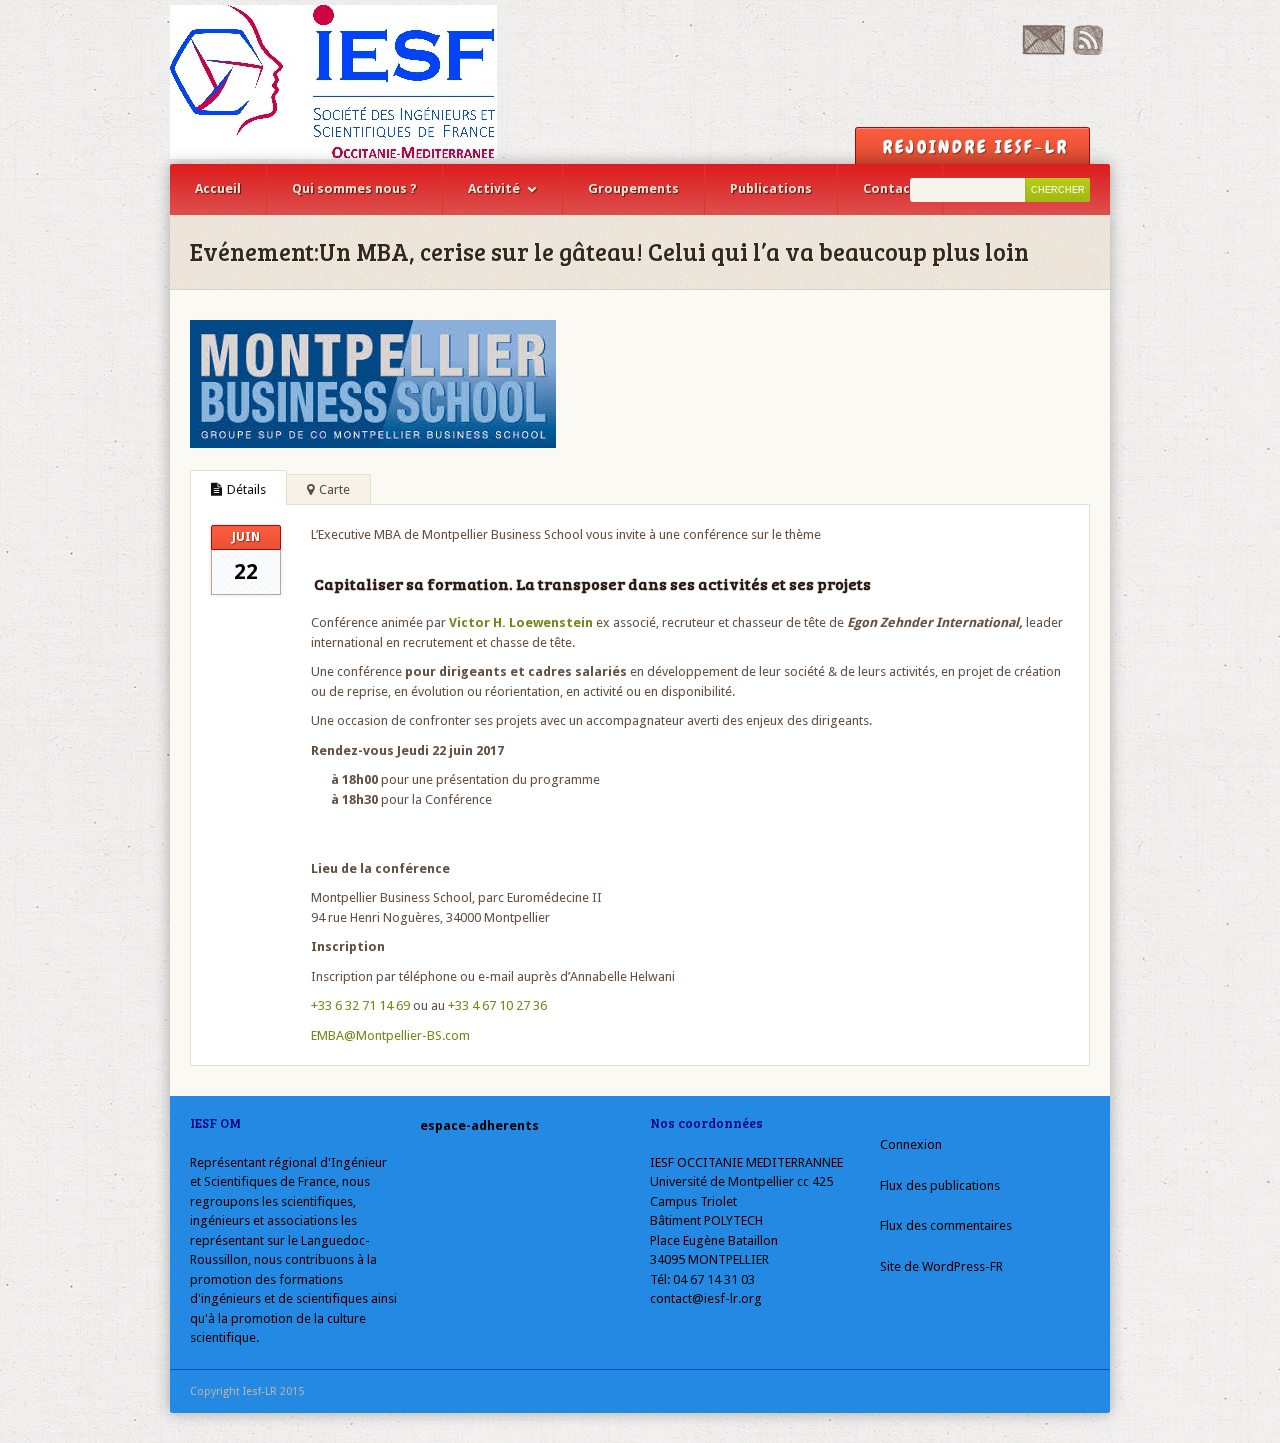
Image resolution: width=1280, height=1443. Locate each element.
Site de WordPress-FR (941, 1266)
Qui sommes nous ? (354, 188)
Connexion (911, 1144)
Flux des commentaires (946, 1225)
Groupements (633, 188)
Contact (890, 188)
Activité (494, 188)
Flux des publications (940, 1185)
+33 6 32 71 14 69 (360, 1005)
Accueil (218, 188)
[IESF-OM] (333, 82)
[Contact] (1043, 50)
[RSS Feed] (1088, 50)
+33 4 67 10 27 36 (497, 1005)
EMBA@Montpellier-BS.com (390, 1035)
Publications (771, 188)
